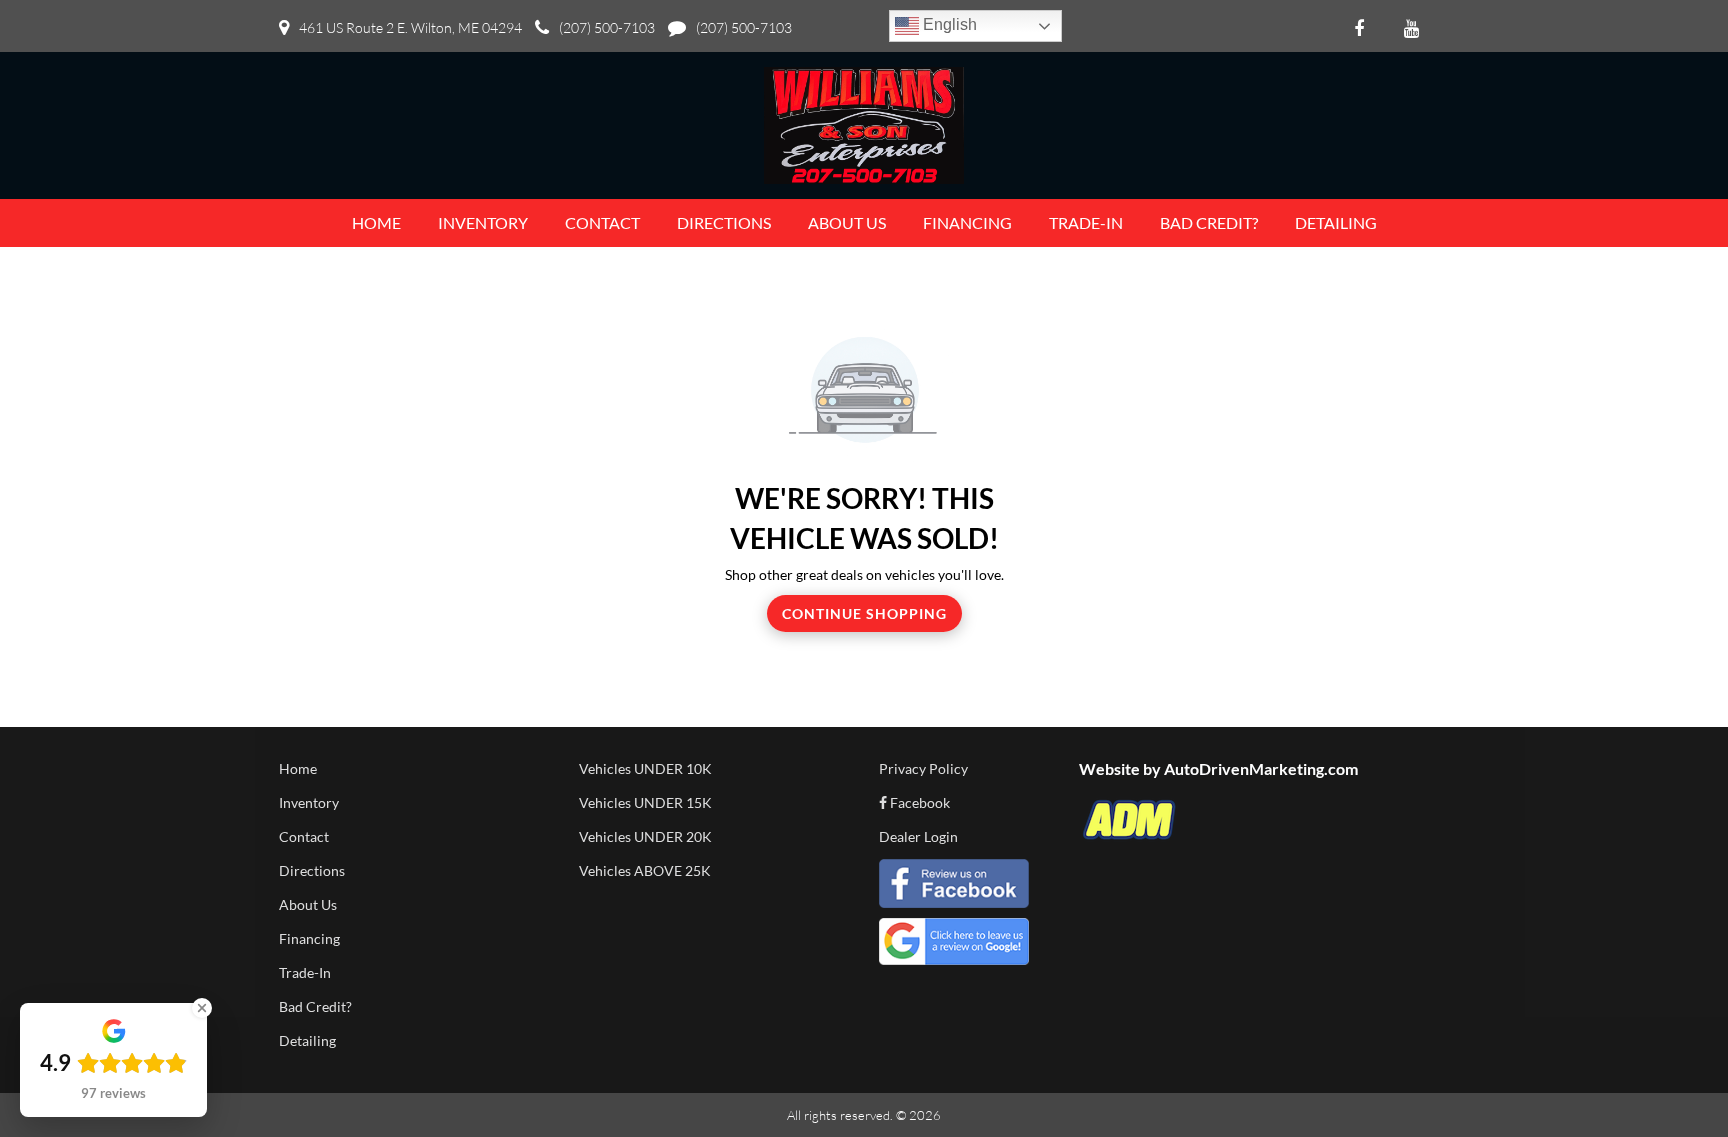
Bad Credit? (315, 1006)
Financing (309, 938)
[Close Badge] (202, 1008)
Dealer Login (918, 836)
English (948, 24)
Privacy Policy (923, 768)
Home (298, 768)
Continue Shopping (864, 613)
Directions (312, 870)
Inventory (309, 802)
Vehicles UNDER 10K (645, 768)
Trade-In (305, 972)
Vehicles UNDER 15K (645, 802)
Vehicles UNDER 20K (645, 836)
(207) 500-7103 (607, 27)
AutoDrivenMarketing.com (1261, 768)
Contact (304, 836)
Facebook (918, 802)
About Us (308, 904)
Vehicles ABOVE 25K (645, 870)
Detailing (307, 1040)
